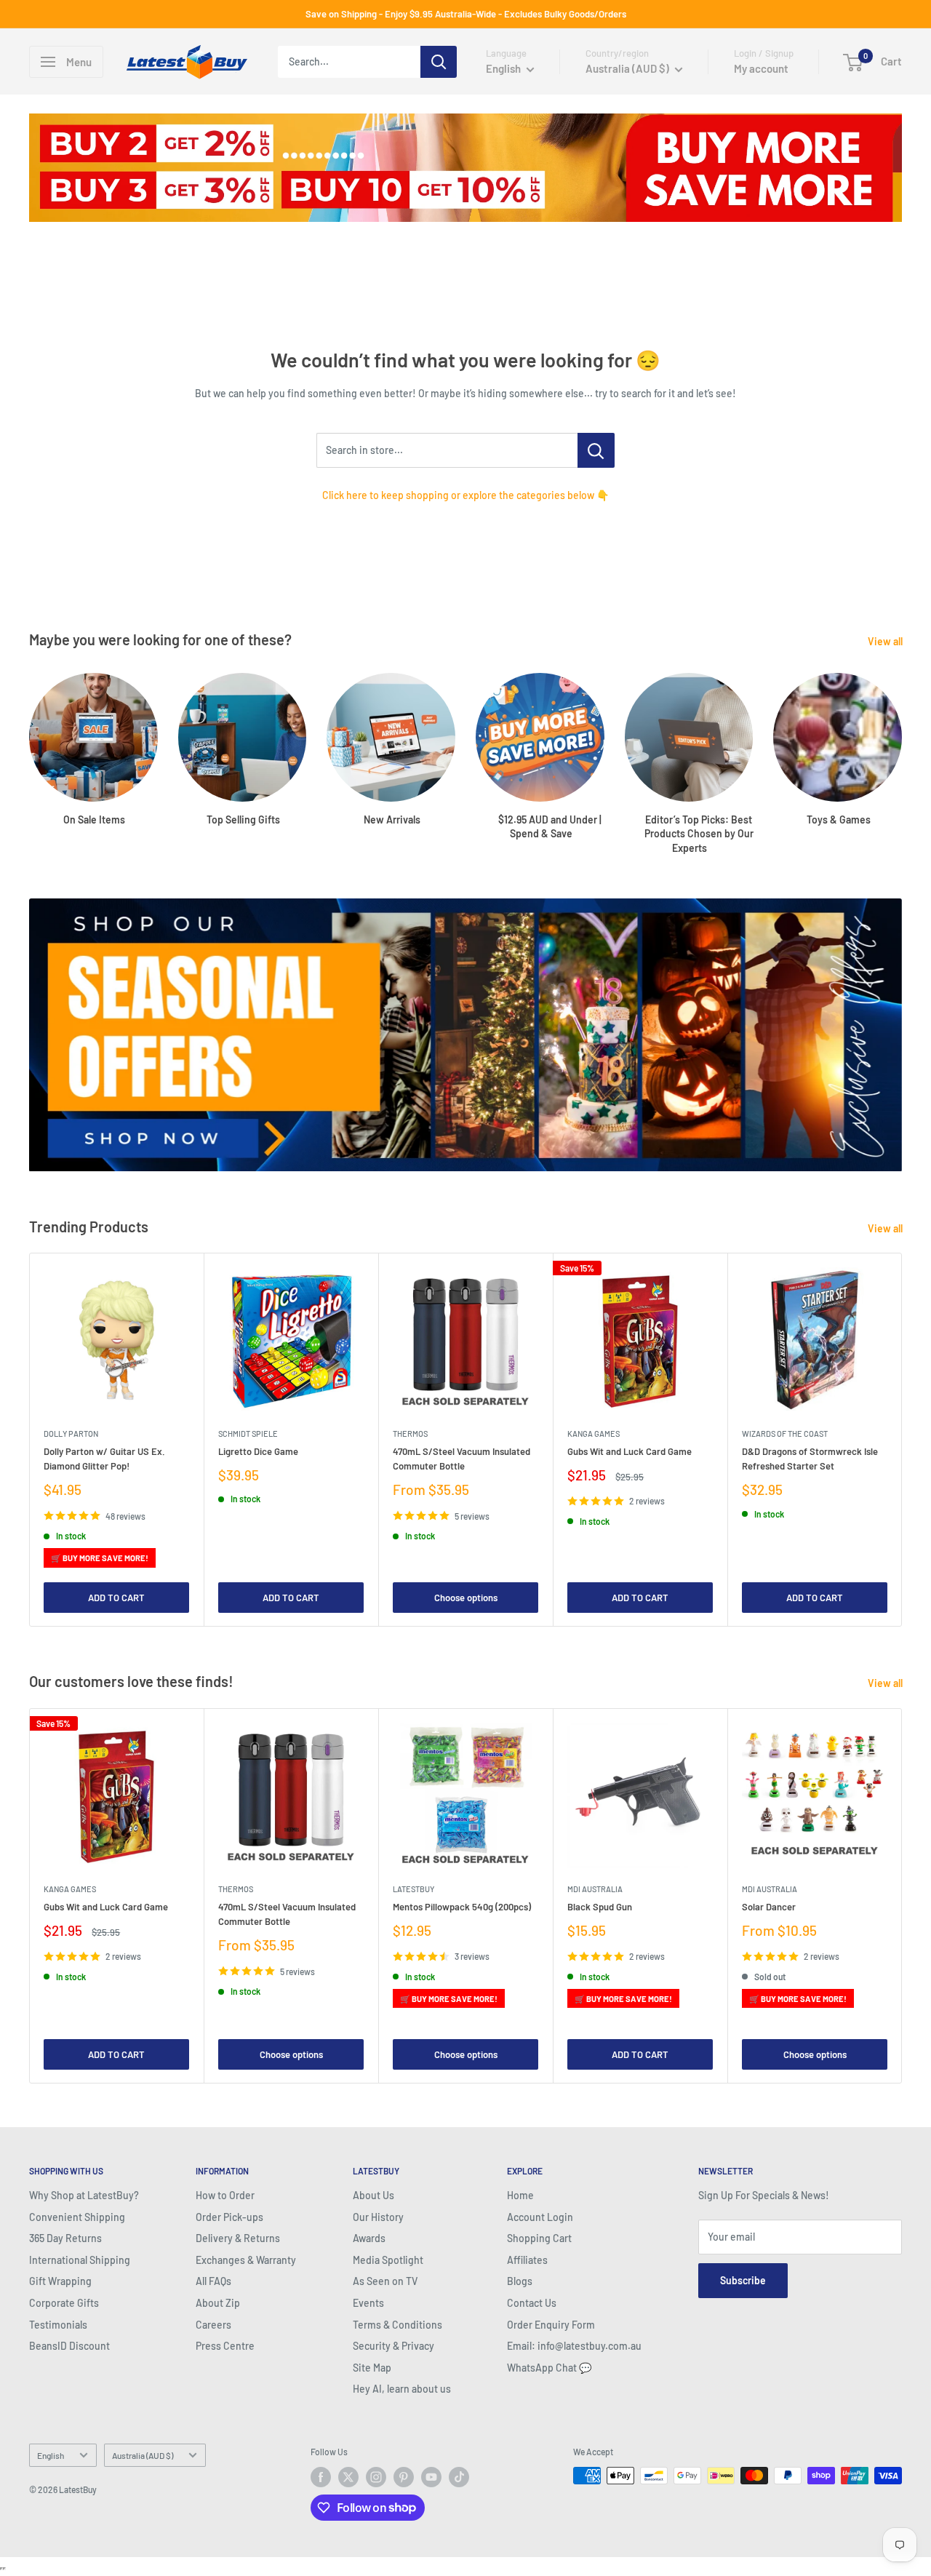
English (51, 2455)
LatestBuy (413, 1889)
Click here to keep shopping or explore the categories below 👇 (465, 495)
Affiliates (527, 2260)
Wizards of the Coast (785, 1433)
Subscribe (743, 2280)
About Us (373, 2195)
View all (886, 641)
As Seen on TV (385, 2281)
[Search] (439, 62)
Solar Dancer (769, 1907)
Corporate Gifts (64, 2303)
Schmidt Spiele (248, 1433)
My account (761, 68)
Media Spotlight (388, 2260)
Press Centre (225, 2346)
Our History (378, 2217)
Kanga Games (594, 1433)
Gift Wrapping (60, 2281)
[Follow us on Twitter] (348, 2477)
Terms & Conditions (397, 2325)
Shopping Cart (539, 2238)
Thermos (410, 1433)
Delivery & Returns (238, 2238)
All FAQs (213, 2281)
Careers (213, 2325)
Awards (369, 2238)
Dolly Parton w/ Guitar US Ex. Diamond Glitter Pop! (104, 1459)
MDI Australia (595, 1889)
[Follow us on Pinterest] (404, 2477)
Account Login (540, 2217)
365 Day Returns (65, 2238)
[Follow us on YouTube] (431, 2477)
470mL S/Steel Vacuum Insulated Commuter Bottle (461, 1459)
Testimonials (58, 2325)
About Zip (218, 2303)
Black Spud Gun (600, 1907)
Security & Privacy (393, 2346)
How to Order (225, 2195)
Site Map (372, 2368)
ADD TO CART (116, 1597)
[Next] (902, 1440)
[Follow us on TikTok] (459, 2477)
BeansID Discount (69, 2346)
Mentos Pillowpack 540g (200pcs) (462, 1907)
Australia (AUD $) (143, 2455)
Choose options (466, 1597)
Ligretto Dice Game (258, 1451)
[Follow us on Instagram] (376, 2477)
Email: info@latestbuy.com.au (574, 2346)
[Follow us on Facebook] (321, 2477)
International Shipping (80, 2260)
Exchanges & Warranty (246, 2260)
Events (368, 2303)
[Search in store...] (596, 450)
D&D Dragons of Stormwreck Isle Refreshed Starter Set (810, 1459)
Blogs (520, 2281)
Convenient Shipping (77, 2217)
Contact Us (532, 2303)
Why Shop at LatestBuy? (84, 2195)
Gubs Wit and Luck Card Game (630, 1451)
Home (520, 2195)
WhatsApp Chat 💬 (549, 2368)
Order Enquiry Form (551, 2325)
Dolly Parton (71, 1433)
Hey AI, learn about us (402, 2389)
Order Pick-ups (229, 2217)
